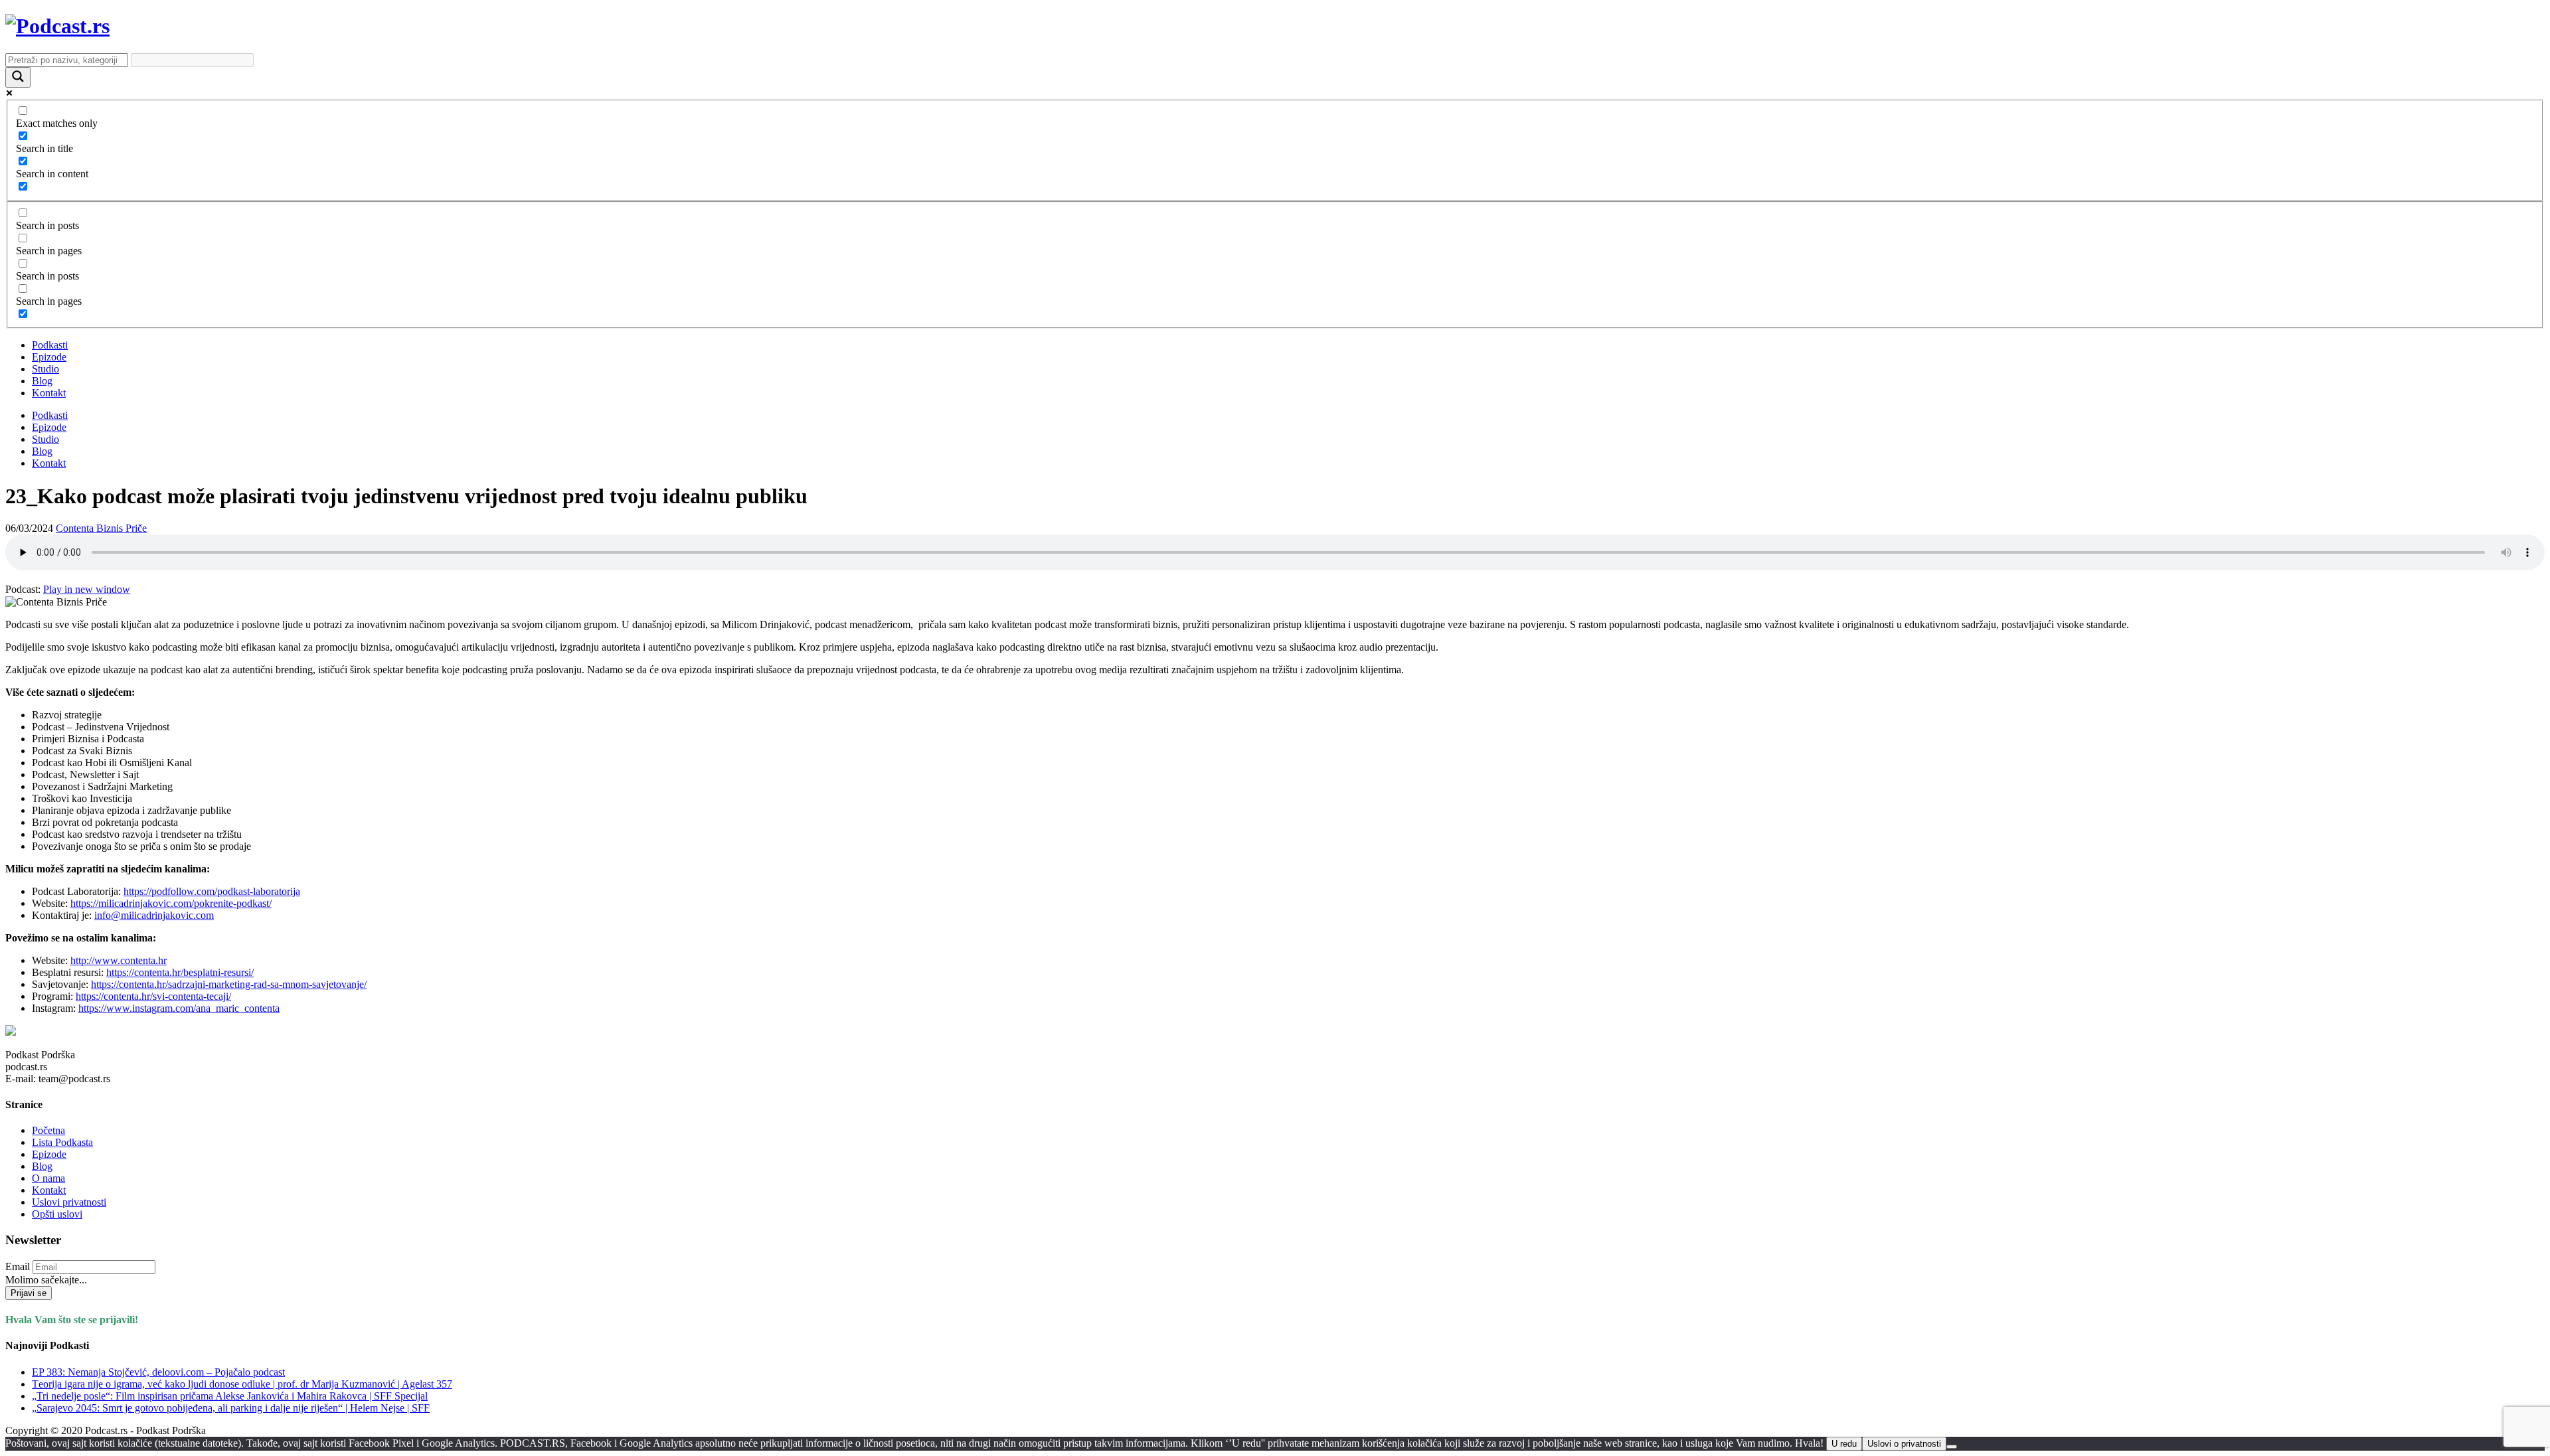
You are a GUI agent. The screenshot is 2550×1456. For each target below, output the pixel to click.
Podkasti (50, 345)
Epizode (49, 357)
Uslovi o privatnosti (1904, 1444)
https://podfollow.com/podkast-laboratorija (212, 891)
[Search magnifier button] (18, 77)
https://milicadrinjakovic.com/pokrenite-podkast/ (171, 903)
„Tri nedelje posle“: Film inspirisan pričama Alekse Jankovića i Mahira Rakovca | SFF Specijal (230, 1396)
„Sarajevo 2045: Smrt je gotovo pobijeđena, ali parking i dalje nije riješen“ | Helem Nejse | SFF (231, 1408)
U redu (1844, 1444)
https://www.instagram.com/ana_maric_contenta (179, 1008)
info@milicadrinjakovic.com (154, 915)
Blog (42, 381)
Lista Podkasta (62, 1142)
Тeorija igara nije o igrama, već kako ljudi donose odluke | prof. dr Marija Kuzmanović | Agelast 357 (242, 1384)
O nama (48, 1178)
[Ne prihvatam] (1952, 1447)
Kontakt (49, 393)
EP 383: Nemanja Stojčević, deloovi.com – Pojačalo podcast (158, 1372)
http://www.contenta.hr (119, 960)
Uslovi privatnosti (69, 1202)
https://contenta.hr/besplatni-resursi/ (180, 972)
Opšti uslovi (57, 1214)
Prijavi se (29, 1293)
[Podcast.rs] (57, 26)
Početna (48, 1130)
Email (18, 1266)
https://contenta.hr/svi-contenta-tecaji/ (153, 996)
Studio (45, 369)
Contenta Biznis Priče (101, 528)
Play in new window (87, 589)
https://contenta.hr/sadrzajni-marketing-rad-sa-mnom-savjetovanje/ (229, 984)
